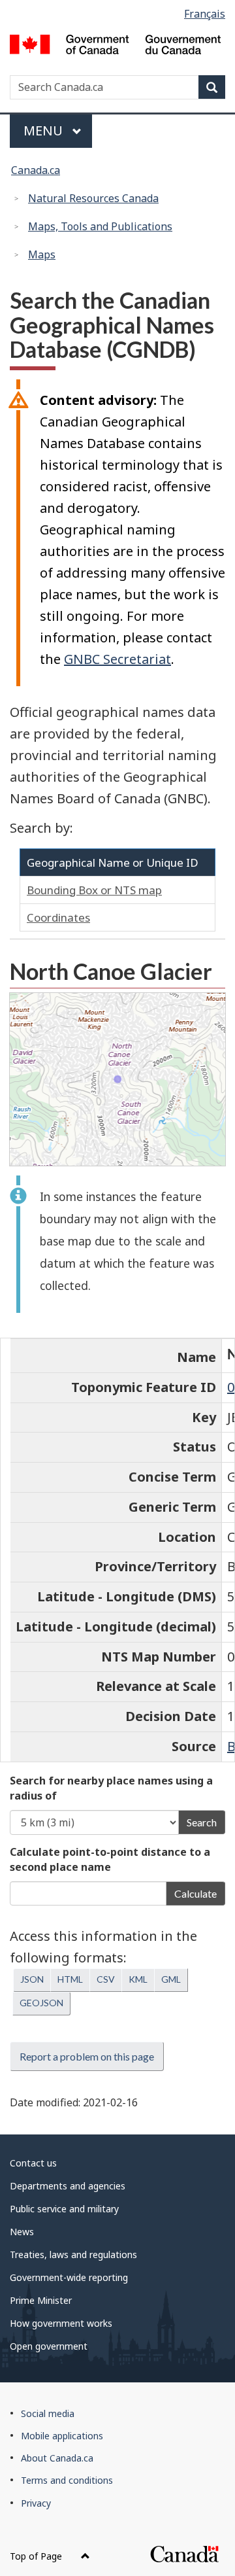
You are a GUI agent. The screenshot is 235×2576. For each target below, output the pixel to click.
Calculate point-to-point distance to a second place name (110, 1859)
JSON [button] (32, 1979)
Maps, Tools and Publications (100, 226)
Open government (49, 2346)
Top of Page (37, 2556)
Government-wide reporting (69, 2277)
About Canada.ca (57, 2458)
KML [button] (138, 1979)
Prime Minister (41, 2300)
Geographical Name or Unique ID (113, 862)
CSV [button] (106, 1979)
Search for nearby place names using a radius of (111, 1788)
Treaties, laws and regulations (73, 2254)
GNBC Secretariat (117, 659)
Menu (45, 131)
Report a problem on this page (87, 2056)
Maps (42, 254)
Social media (48, 2413)
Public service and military (64, 2209)
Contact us (33, 2163)
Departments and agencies (68, 2186)
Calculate (196, 1893)
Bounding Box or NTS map (94, 890)
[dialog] (117, 1079)
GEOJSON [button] (41, 2003)
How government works (61, 2323)
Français (205, 14)
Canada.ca (36, 170)
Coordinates (58, 917)
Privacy (36, 2503)
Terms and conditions (67, 2480)
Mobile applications (62, 2436)
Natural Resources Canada (93, 198)
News (22, 2232)
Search (202, 1822)
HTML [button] (70, 1979)
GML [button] (171, 1979)
